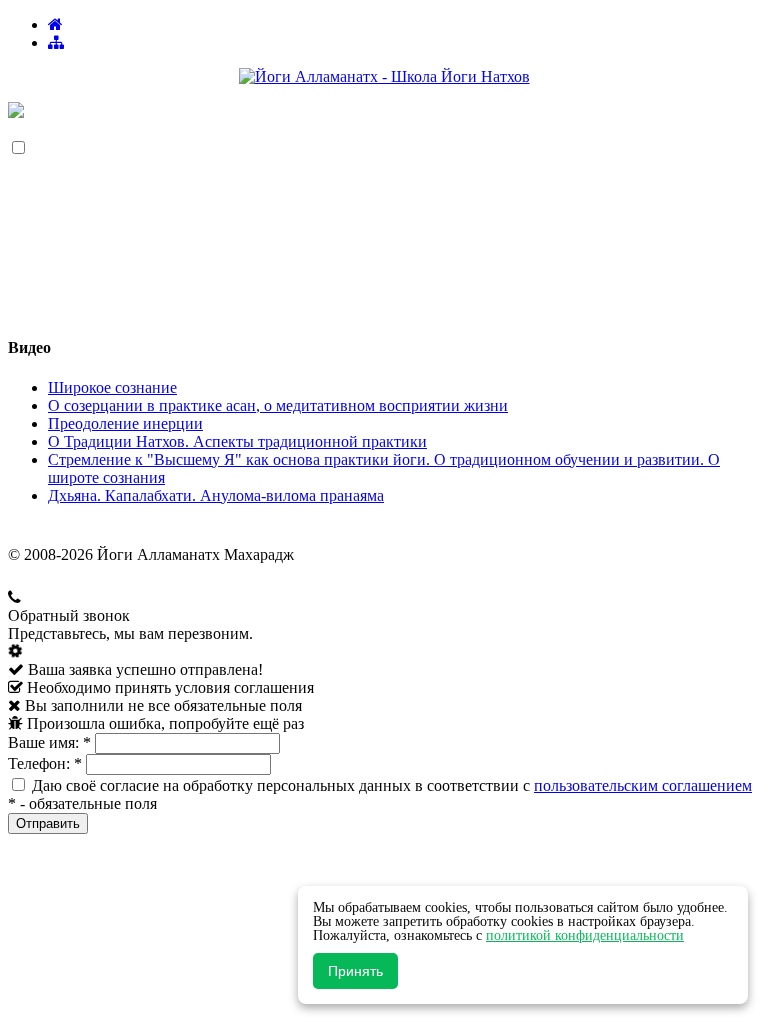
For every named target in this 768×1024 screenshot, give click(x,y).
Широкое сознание (112, 387)
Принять (355, 971)
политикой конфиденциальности (585, 935)
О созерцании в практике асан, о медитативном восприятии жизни (278, 405)
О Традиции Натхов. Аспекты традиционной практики (237, 441)
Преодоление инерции (125, 423)
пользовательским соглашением (643, 785)
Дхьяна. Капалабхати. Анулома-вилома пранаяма (216, 495)
